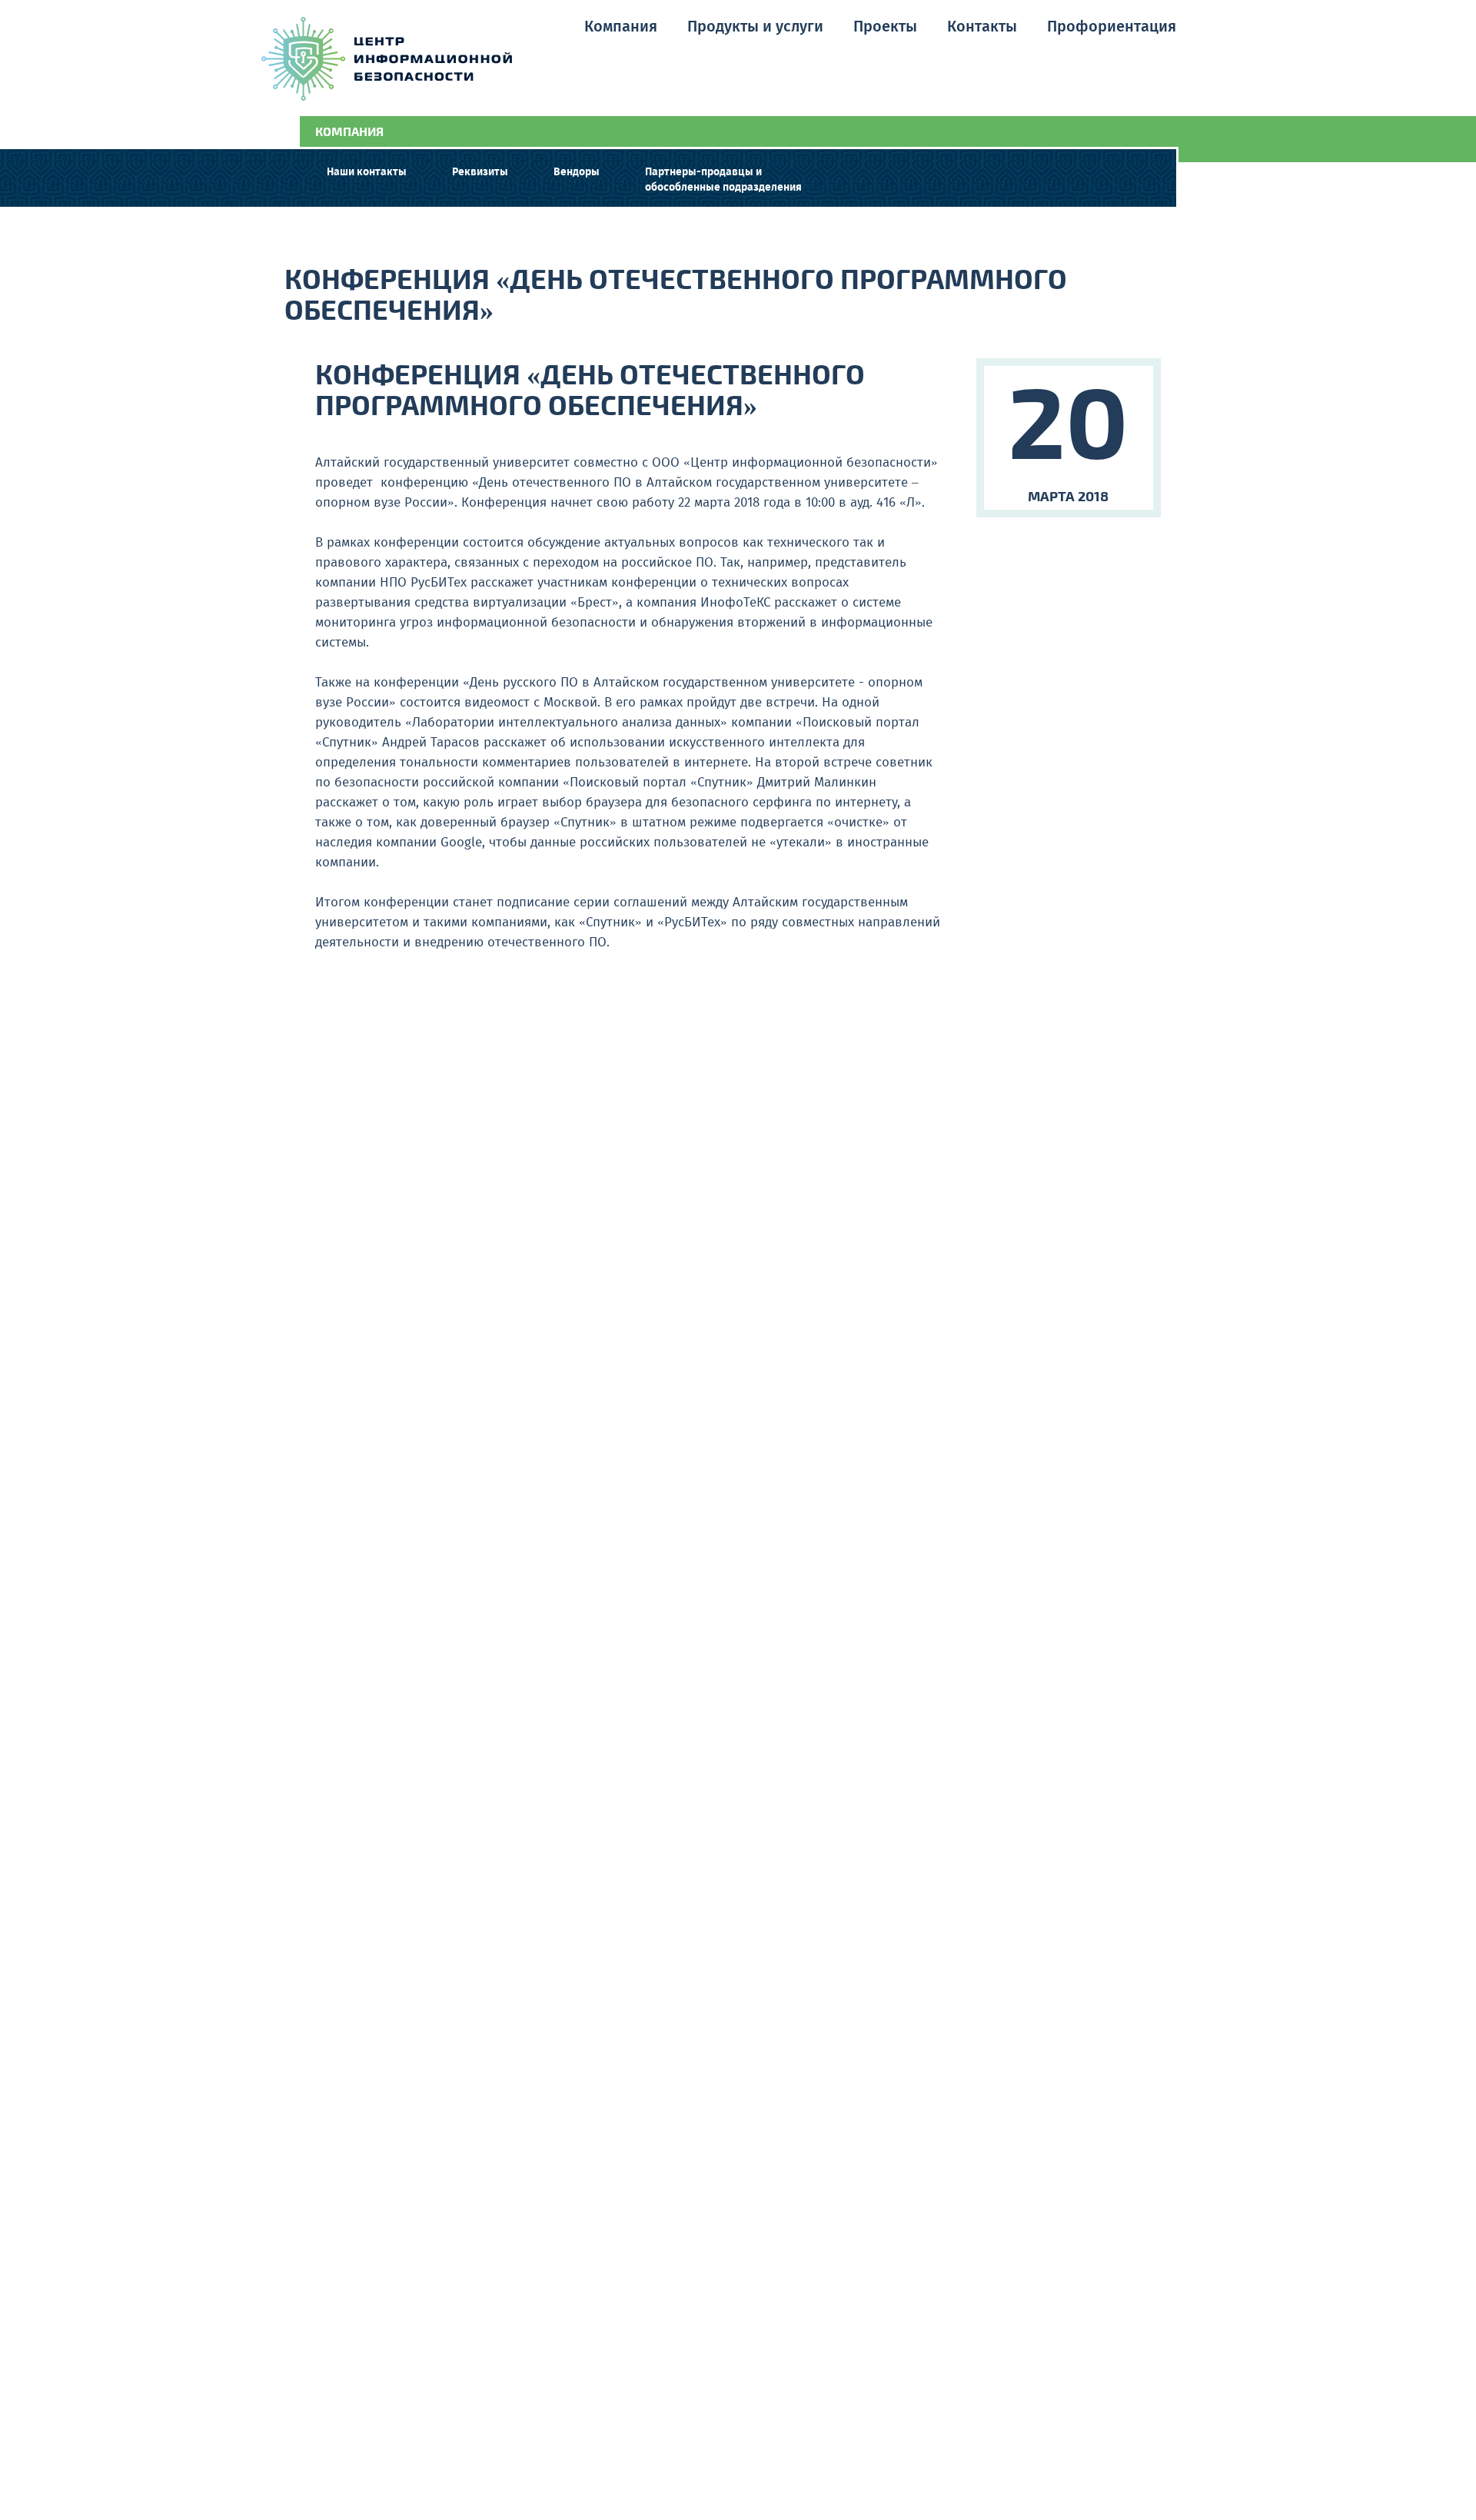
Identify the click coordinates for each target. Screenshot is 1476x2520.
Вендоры (577, 172)
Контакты (982, 27)
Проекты (885, 27)
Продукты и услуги (755, 27)
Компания (621, 27)
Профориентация (1112, 27)
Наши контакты (367, 172)
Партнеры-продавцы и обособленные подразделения (723, 180)
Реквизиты (480, 172)
